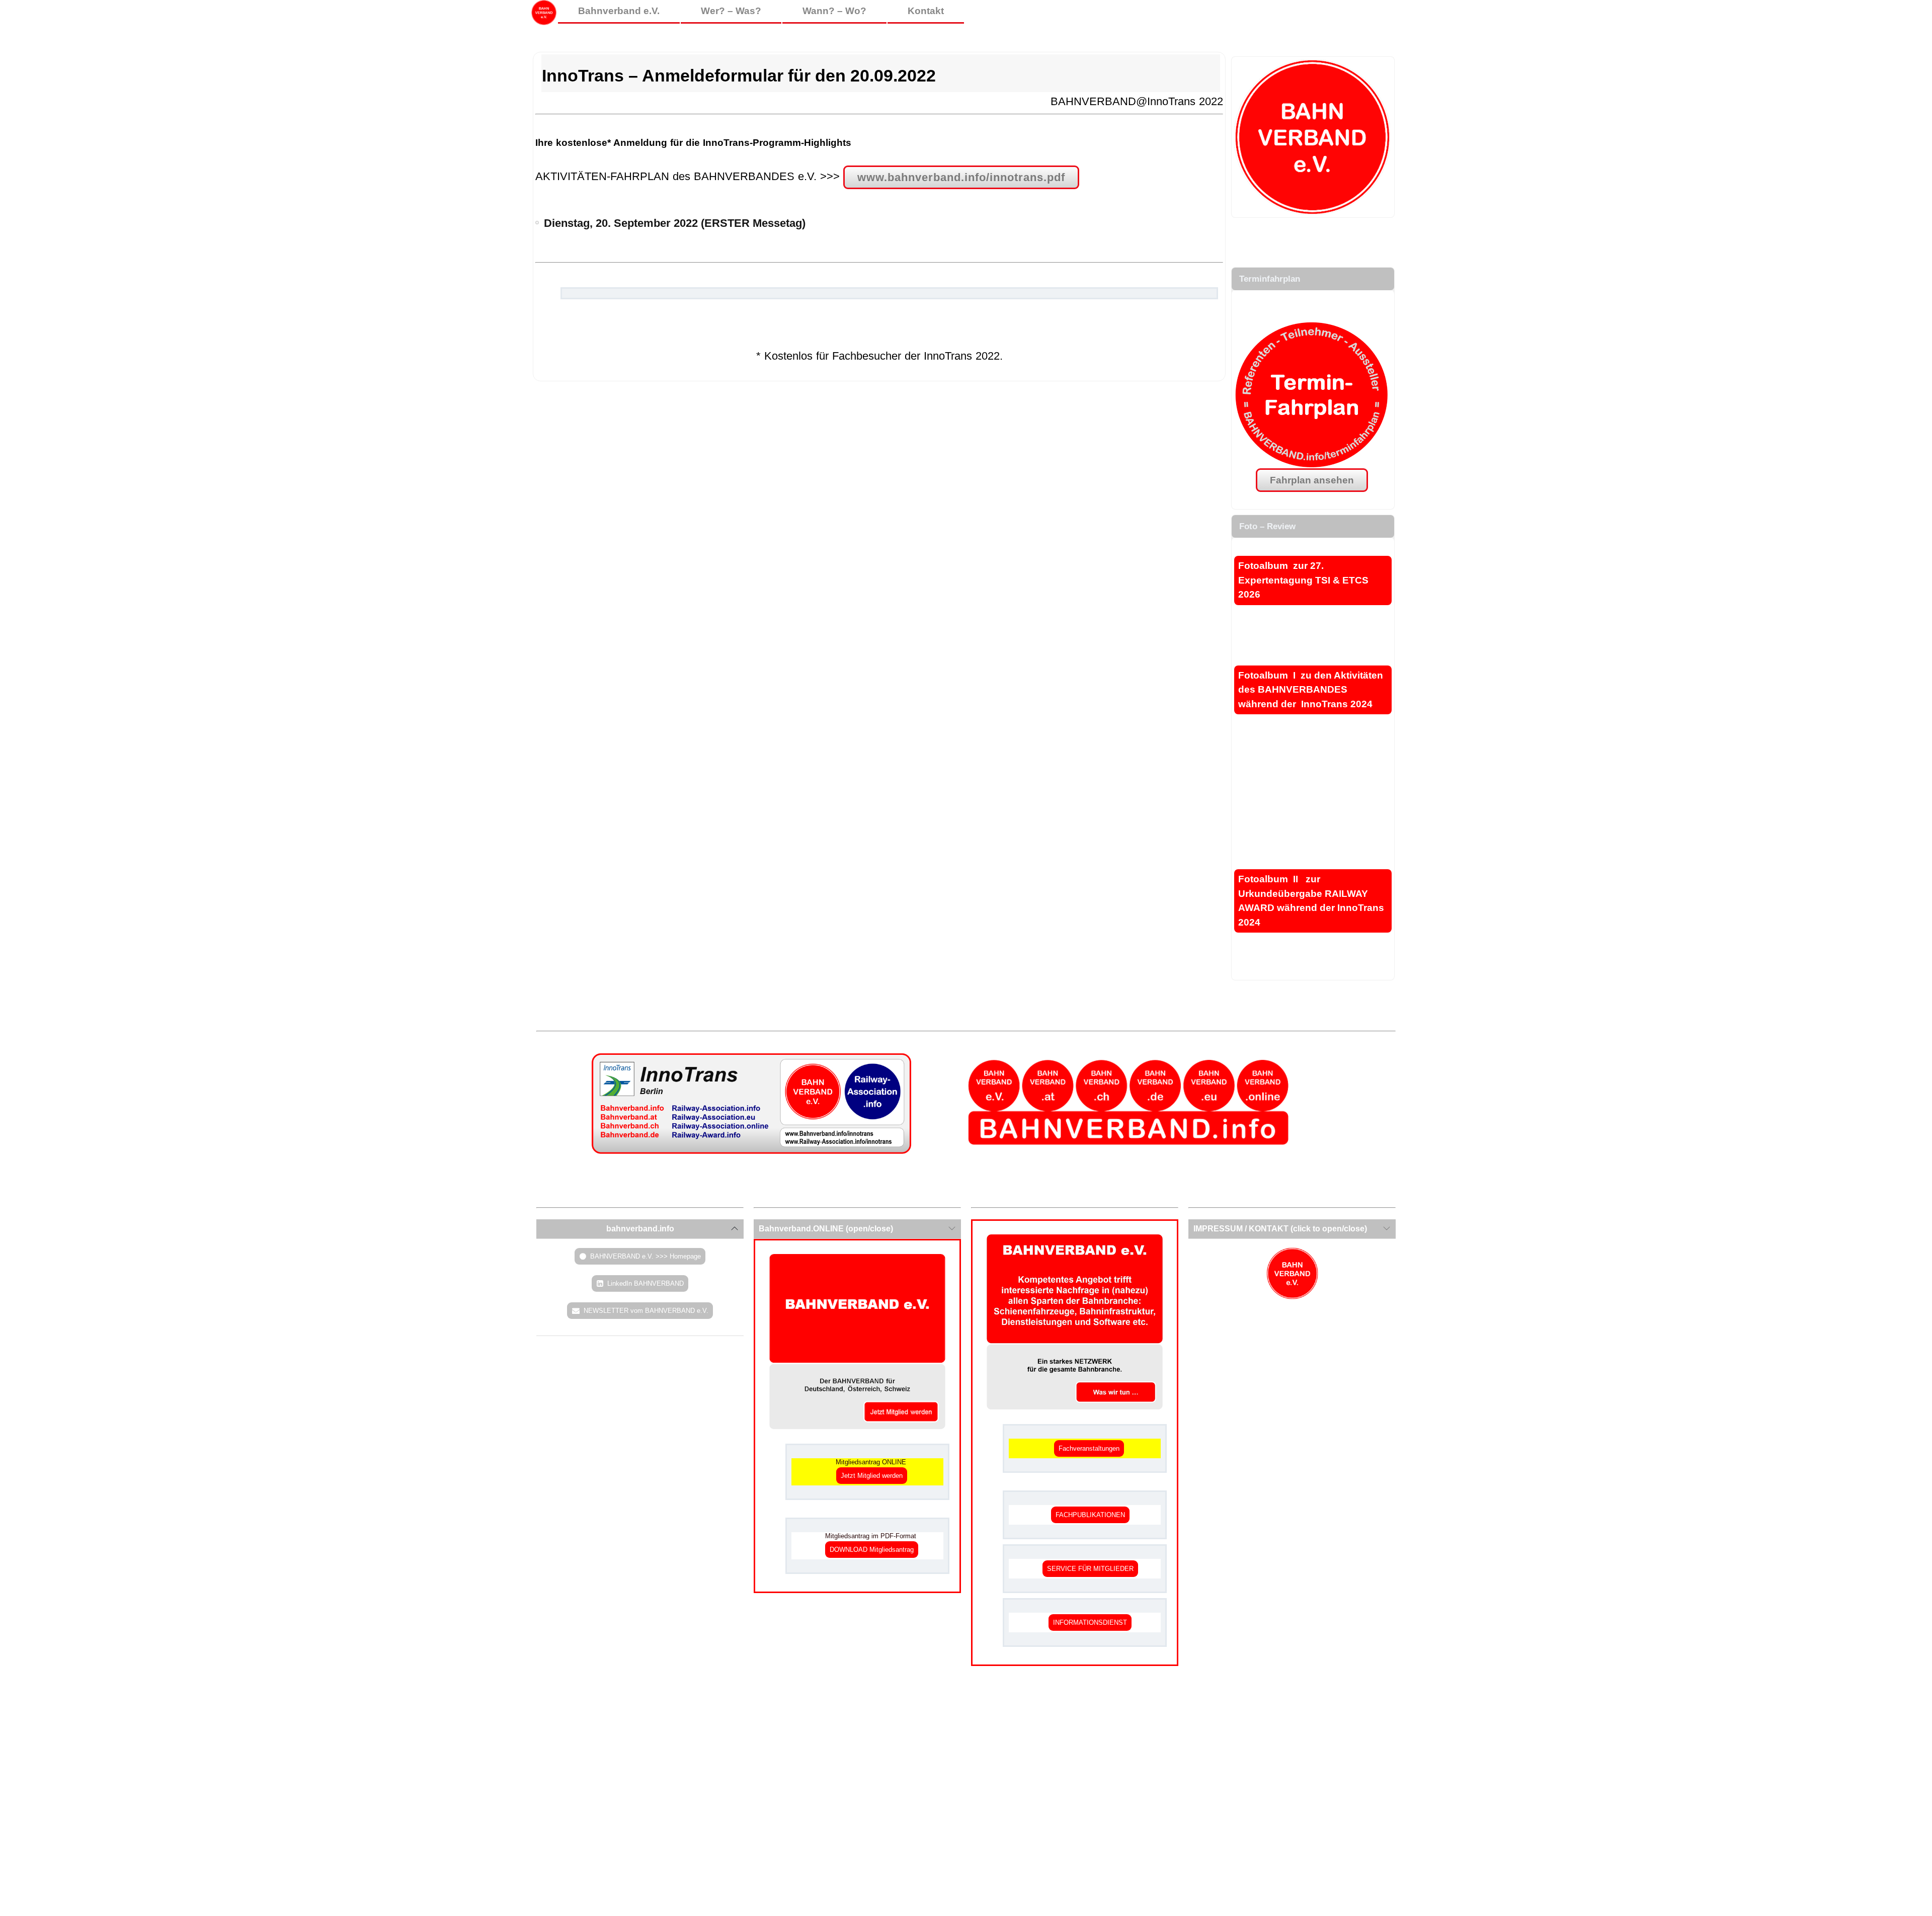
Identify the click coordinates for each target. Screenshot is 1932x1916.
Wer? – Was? (731, 11)
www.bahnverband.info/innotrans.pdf (961, 177)
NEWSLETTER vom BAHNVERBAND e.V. (646, 1311)
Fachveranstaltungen (1089, 1448)
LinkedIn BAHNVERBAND (646, 1283)
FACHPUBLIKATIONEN (1090, 1515)
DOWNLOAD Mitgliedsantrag (872, 1550)
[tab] (640, 1229)
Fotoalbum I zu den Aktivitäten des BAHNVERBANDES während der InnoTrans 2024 (1311, 690)
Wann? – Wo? (834, 11)
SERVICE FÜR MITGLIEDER (1090, 1569)
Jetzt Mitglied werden (872, 1476)
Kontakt (926, 11)
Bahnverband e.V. (619, 11)
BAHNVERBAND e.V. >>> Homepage (646, 1256)
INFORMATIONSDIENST (1090, 1622)
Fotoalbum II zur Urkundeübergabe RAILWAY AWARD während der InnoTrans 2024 (1311, 901)
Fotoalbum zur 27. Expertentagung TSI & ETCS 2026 (1303, 580)
